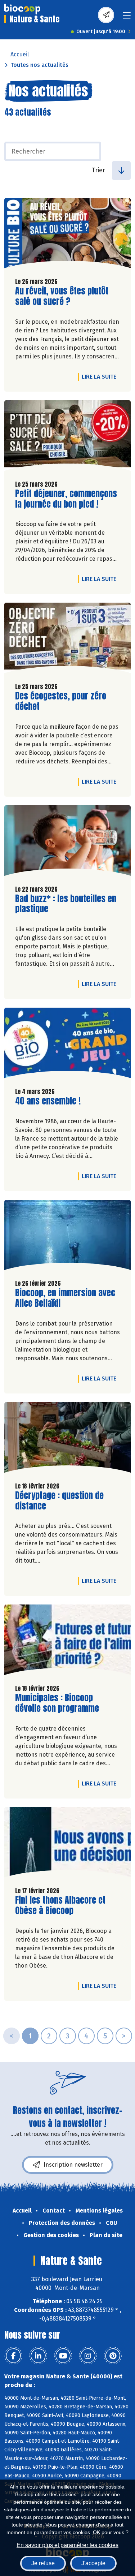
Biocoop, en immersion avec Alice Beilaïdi (65, 1298)
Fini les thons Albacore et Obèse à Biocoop (60, 1905)
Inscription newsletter (73, 2165)
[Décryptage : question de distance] (67, 1439)
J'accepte (93, 2563)
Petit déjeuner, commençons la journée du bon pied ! (66, 499)
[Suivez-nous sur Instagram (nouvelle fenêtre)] (88, 2356)
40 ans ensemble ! (48, 1101)
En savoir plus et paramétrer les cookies (67, 2545)
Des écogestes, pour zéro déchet (61, 701)
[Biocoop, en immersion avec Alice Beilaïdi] (67, 1237)
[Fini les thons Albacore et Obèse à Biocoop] (67, 1844)
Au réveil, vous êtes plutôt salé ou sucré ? (62, 296)
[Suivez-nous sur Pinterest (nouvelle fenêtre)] (113, 2356)
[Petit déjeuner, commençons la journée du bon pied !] (67, 437)
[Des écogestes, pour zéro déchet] (67, 640)
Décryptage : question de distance (59, 1501)
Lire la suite (101, 376)
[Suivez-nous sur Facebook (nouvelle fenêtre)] (13, 2356)
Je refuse (43, 2563)
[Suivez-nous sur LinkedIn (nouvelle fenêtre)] (38, 2356)
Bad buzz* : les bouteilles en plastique (66, 904)
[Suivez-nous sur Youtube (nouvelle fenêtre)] (63, 2356)
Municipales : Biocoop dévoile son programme (57, 1703)
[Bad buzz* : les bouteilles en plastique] (67, 842)
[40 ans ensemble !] (67, 1045)
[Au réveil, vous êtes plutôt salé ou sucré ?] (67, 235)
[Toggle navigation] (127, 18)
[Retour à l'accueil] (22, 9)
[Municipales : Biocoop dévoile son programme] (67, 1642)
